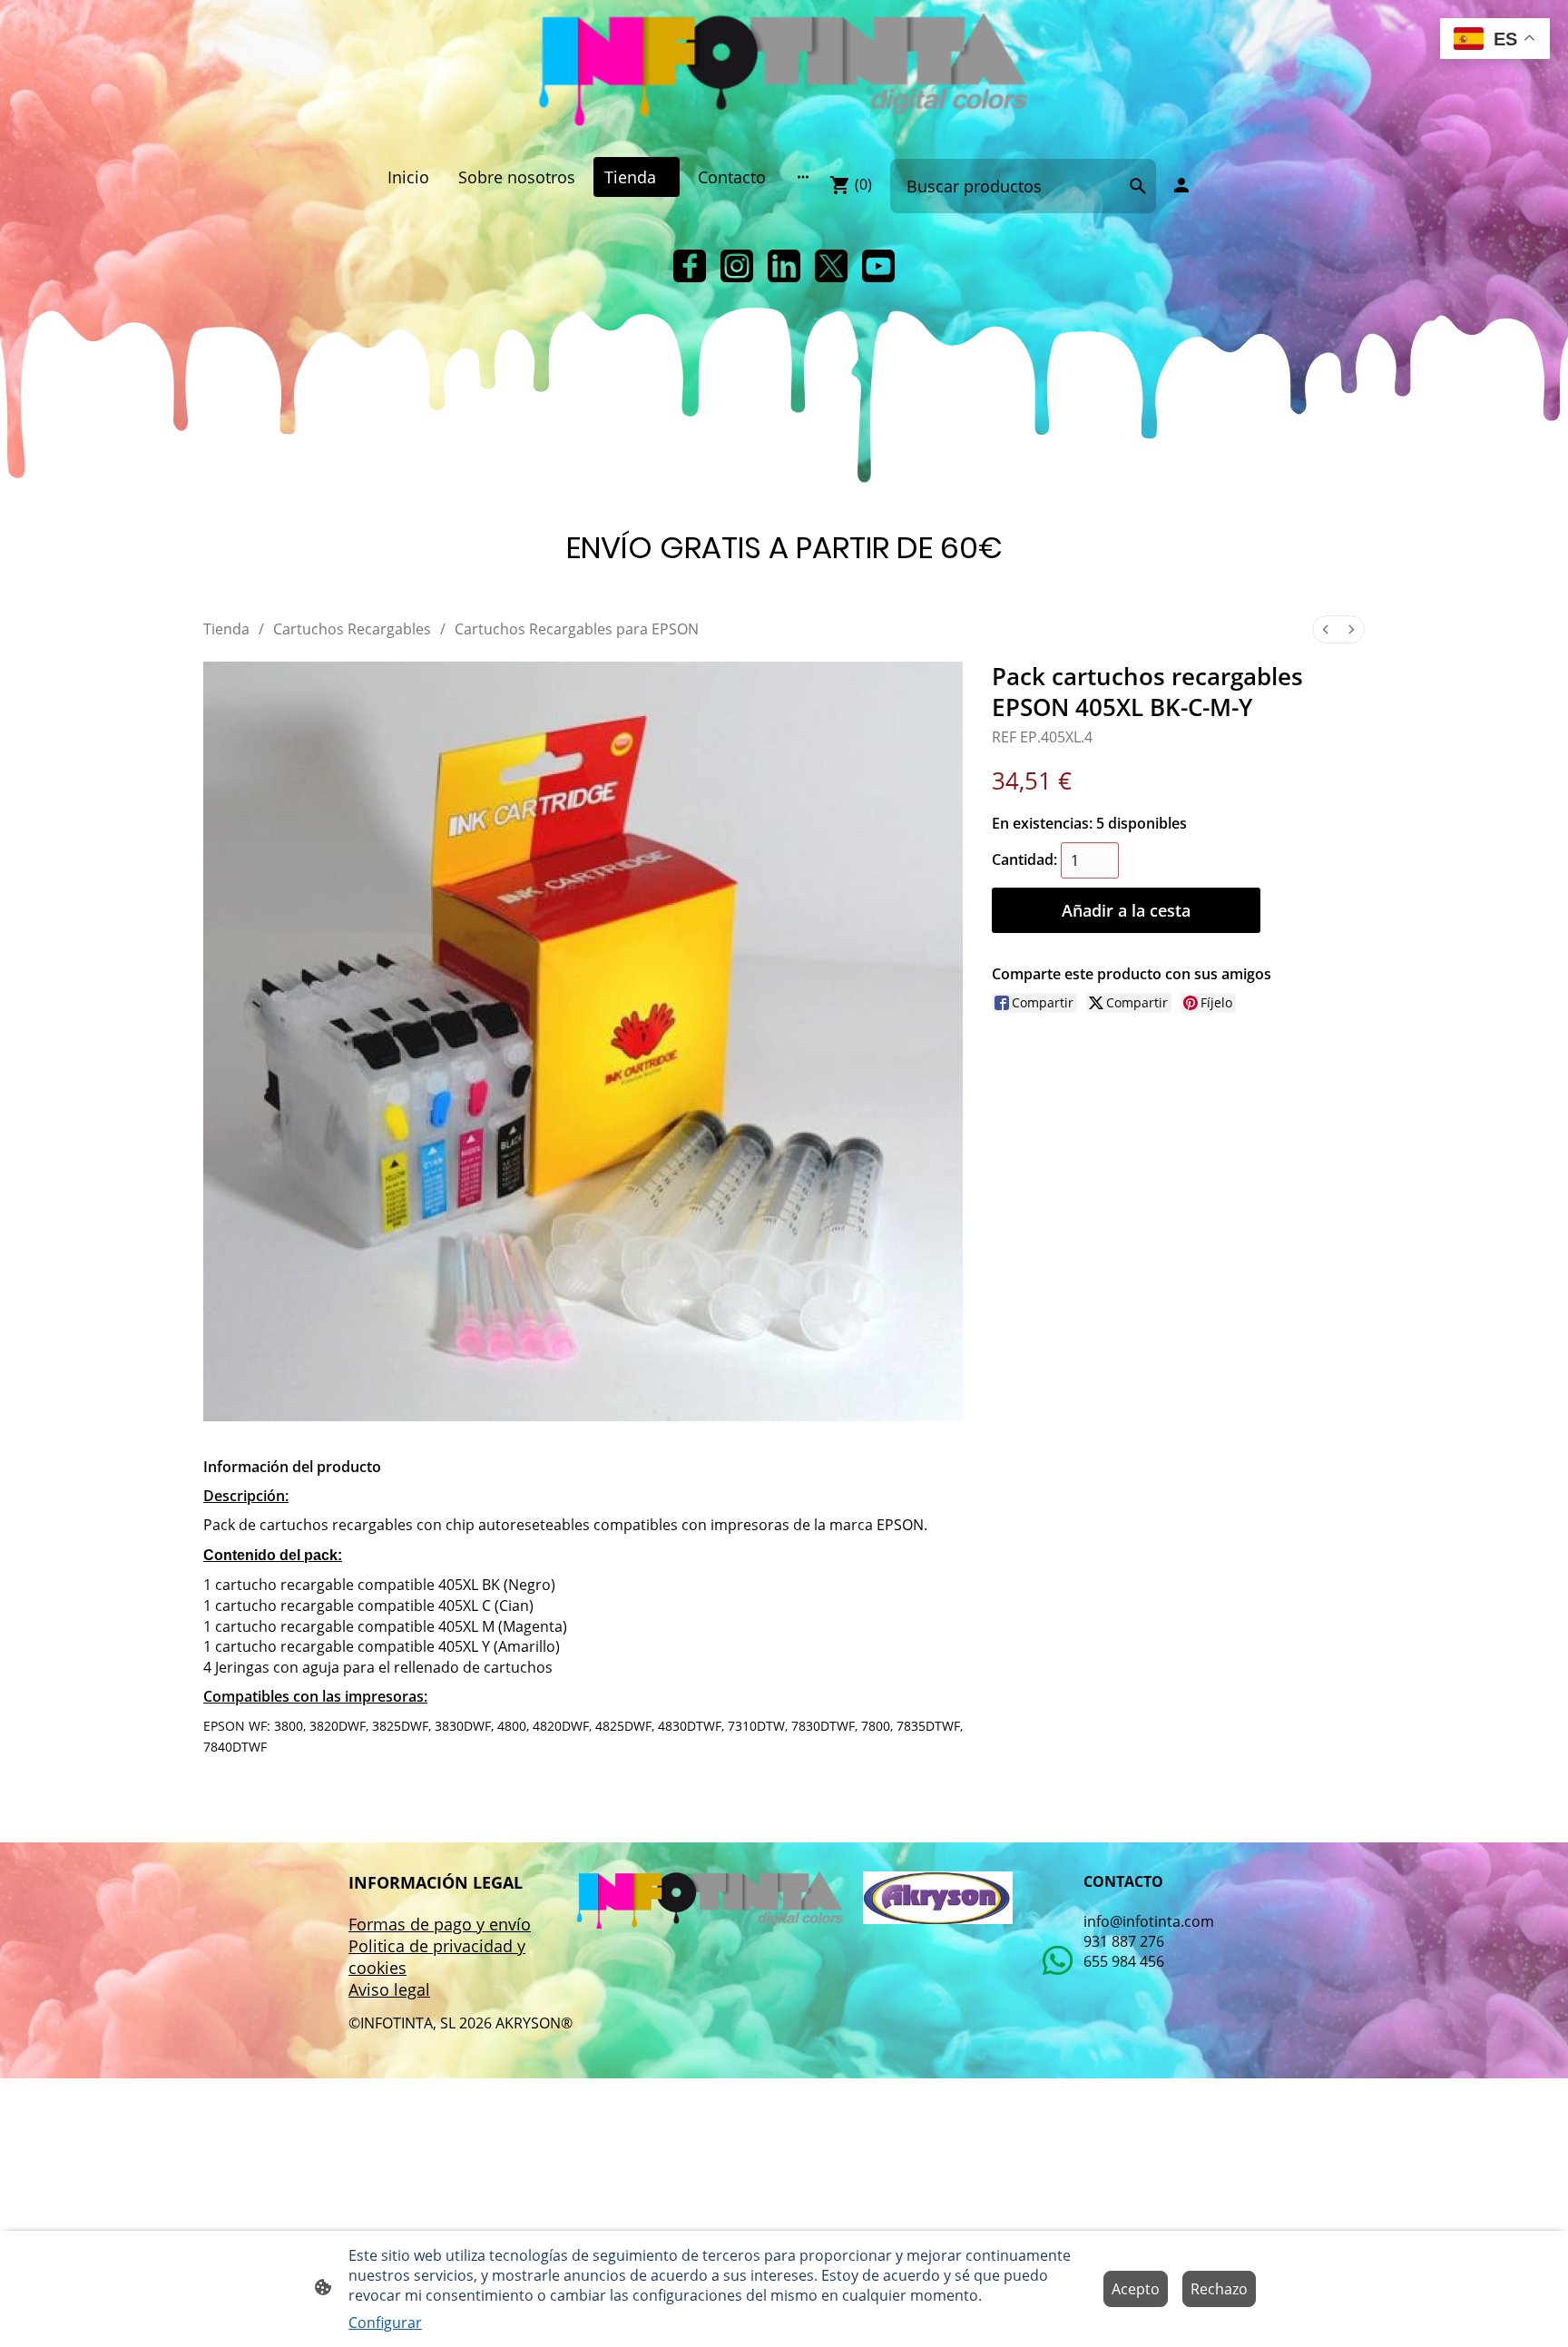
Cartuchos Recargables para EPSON (577, 629)
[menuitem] (1326, 629)
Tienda (226, 629)
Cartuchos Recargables (352, 629)
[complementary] (1495, 40)
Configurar (385, 2322)
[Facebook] (690, 266)
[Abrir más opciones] (803, 177)
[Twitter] (831, 266)
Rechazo (1219, 2289)
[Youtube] (878, 266)
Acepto (1136, 2289)
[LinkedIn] (784, 266)
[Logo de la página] (784, 71)
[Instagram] (737, 266)
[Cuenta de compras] (1181, 185)
